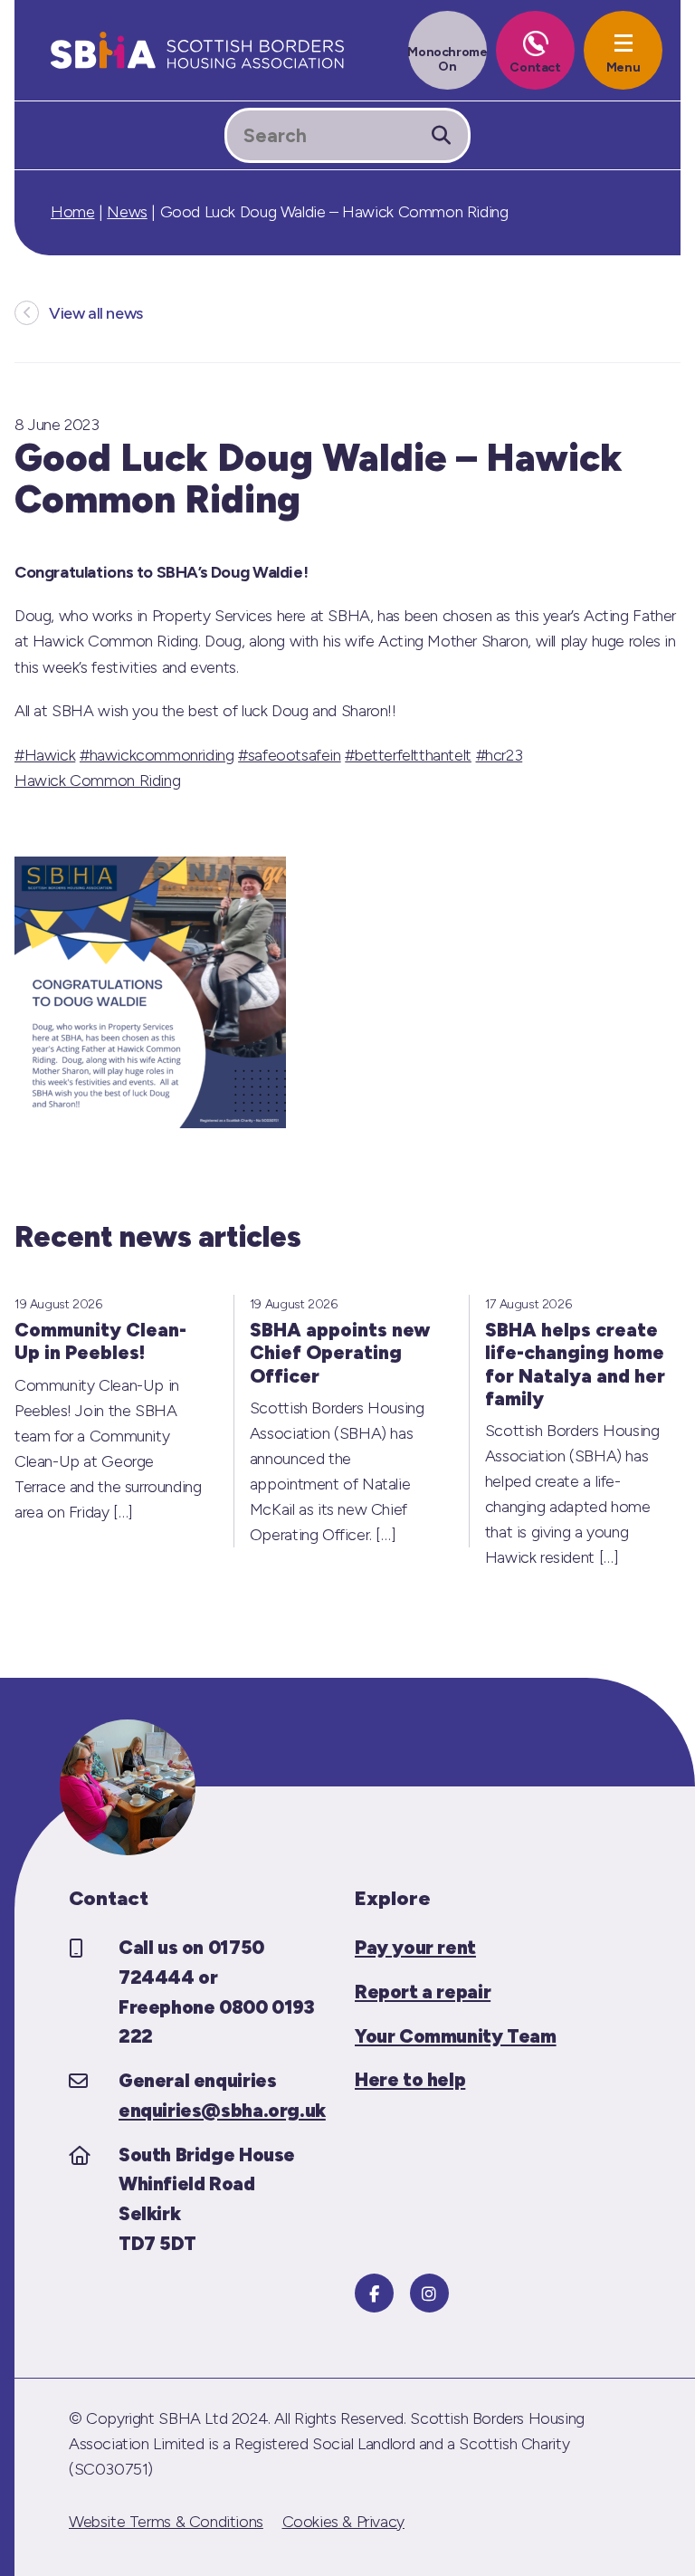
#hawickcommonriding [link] (157, 755)
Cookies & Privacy (343, 2522)
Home (72, 212)
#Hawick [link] (45, 755)
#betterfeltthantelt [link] (408, 755)
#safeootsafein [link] (290, 755)
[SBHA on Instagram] (429, 2293)
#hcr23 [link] (500, 755)
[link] (97, 780)
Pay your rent (415, 1947)
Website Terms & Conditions (166, 2522)
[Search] (441, 135)
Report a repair (423, 1992)
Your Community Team (456, 2036)
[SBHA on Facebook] (374, 2293)
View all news (96, 313)
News (127, 212)
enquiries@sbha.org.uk (222, 2110)
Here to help (410, 2079)
